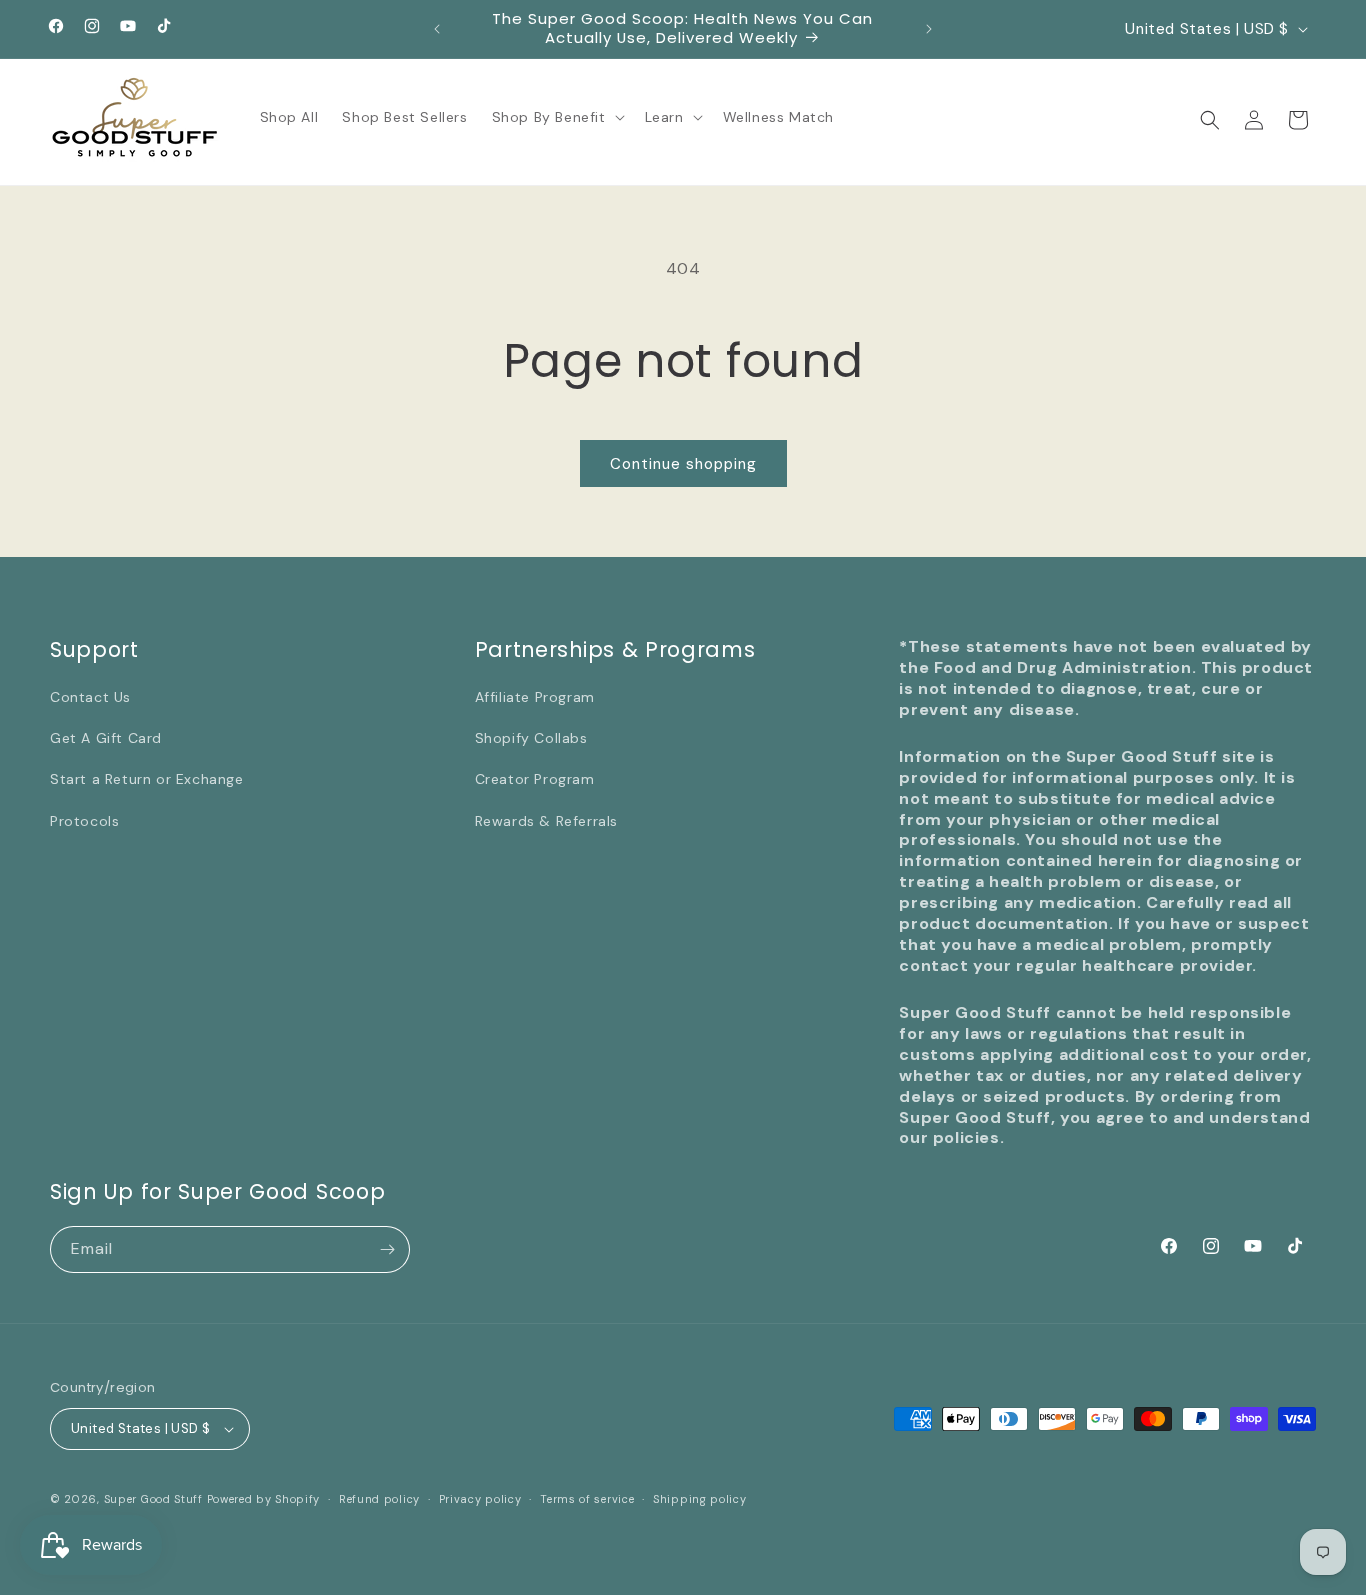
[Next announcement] (929, 29)
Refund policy (379, 1499)
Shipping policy (700, 1499)
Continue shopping (683, 464)
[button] (556, 117)
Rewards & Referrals (546, 821)
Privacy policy (480, 1499)
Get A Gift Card (106, 738)
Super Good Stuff (153, 1499)
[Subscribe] (387, 1249)
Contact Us (90, 697)
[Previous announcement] (437, 29)
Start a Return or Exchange (147, 779)
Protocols (84, 821)
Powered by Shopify (264, 1499)
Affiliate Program (535, 697)
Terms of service (587, 1499)
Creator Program (535, 779)
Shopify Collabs (531, 738)
